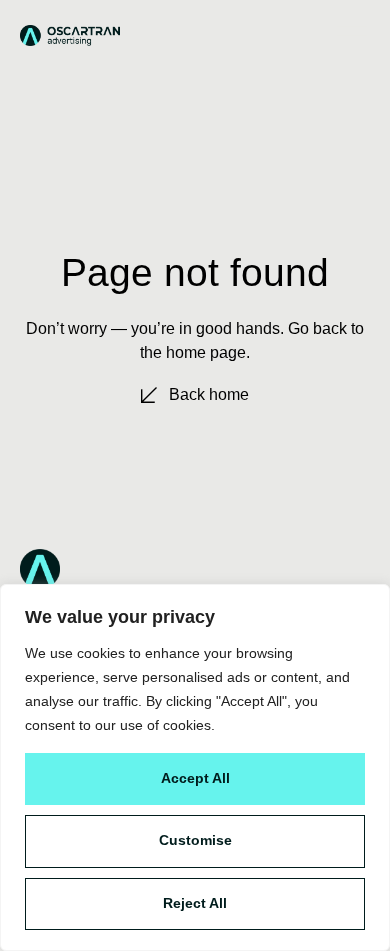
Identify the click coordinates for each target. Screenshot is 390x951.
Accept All (195, 778)
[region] (195, 767)
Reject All (195, 903)
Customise (195, 840)
